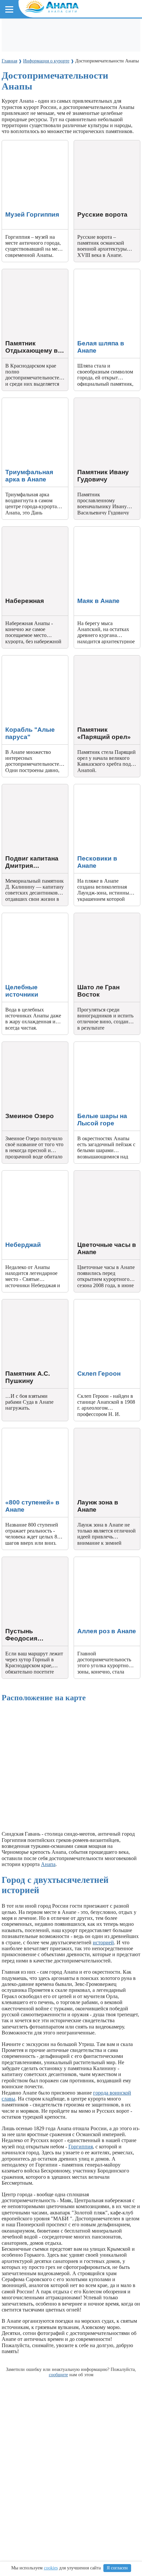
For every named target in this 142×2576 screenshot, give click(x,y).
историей (103, 1942)
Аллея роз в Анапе (95, 1560)
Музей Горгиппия (22, 143)
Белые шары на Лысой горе (105, 1045)
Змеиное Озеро (19, 1045)
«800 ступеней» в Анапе (30, 1431)
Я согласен (117, 2568)
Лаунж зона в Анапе (97, 1431)
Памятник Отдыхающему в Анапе (33, 275)
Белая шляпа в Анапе (98, 272)
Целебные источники (26, 916)
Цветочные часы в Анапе (103, 1173)
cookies (51, 2568)
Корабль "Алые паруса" (29, 658)
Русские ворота (91, 143)
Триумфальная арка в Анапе (34, 401)
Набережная (16, 529)
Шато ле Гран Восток (98, 916)
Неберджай (15, 1173)
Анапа (48, 1864)
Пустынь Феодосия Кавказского (24, 1563)
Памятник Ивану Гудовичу (105, 401)
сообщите (58, 2375)
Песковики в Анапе (96, 787)
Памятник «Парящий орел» (105, 658)
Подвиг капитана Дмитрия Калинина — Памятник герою (32, 793)
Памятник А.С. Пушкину (31, 1302)
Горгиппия (81, 2147)
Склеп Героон (90, 1302)
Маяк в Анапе (90, 529)
